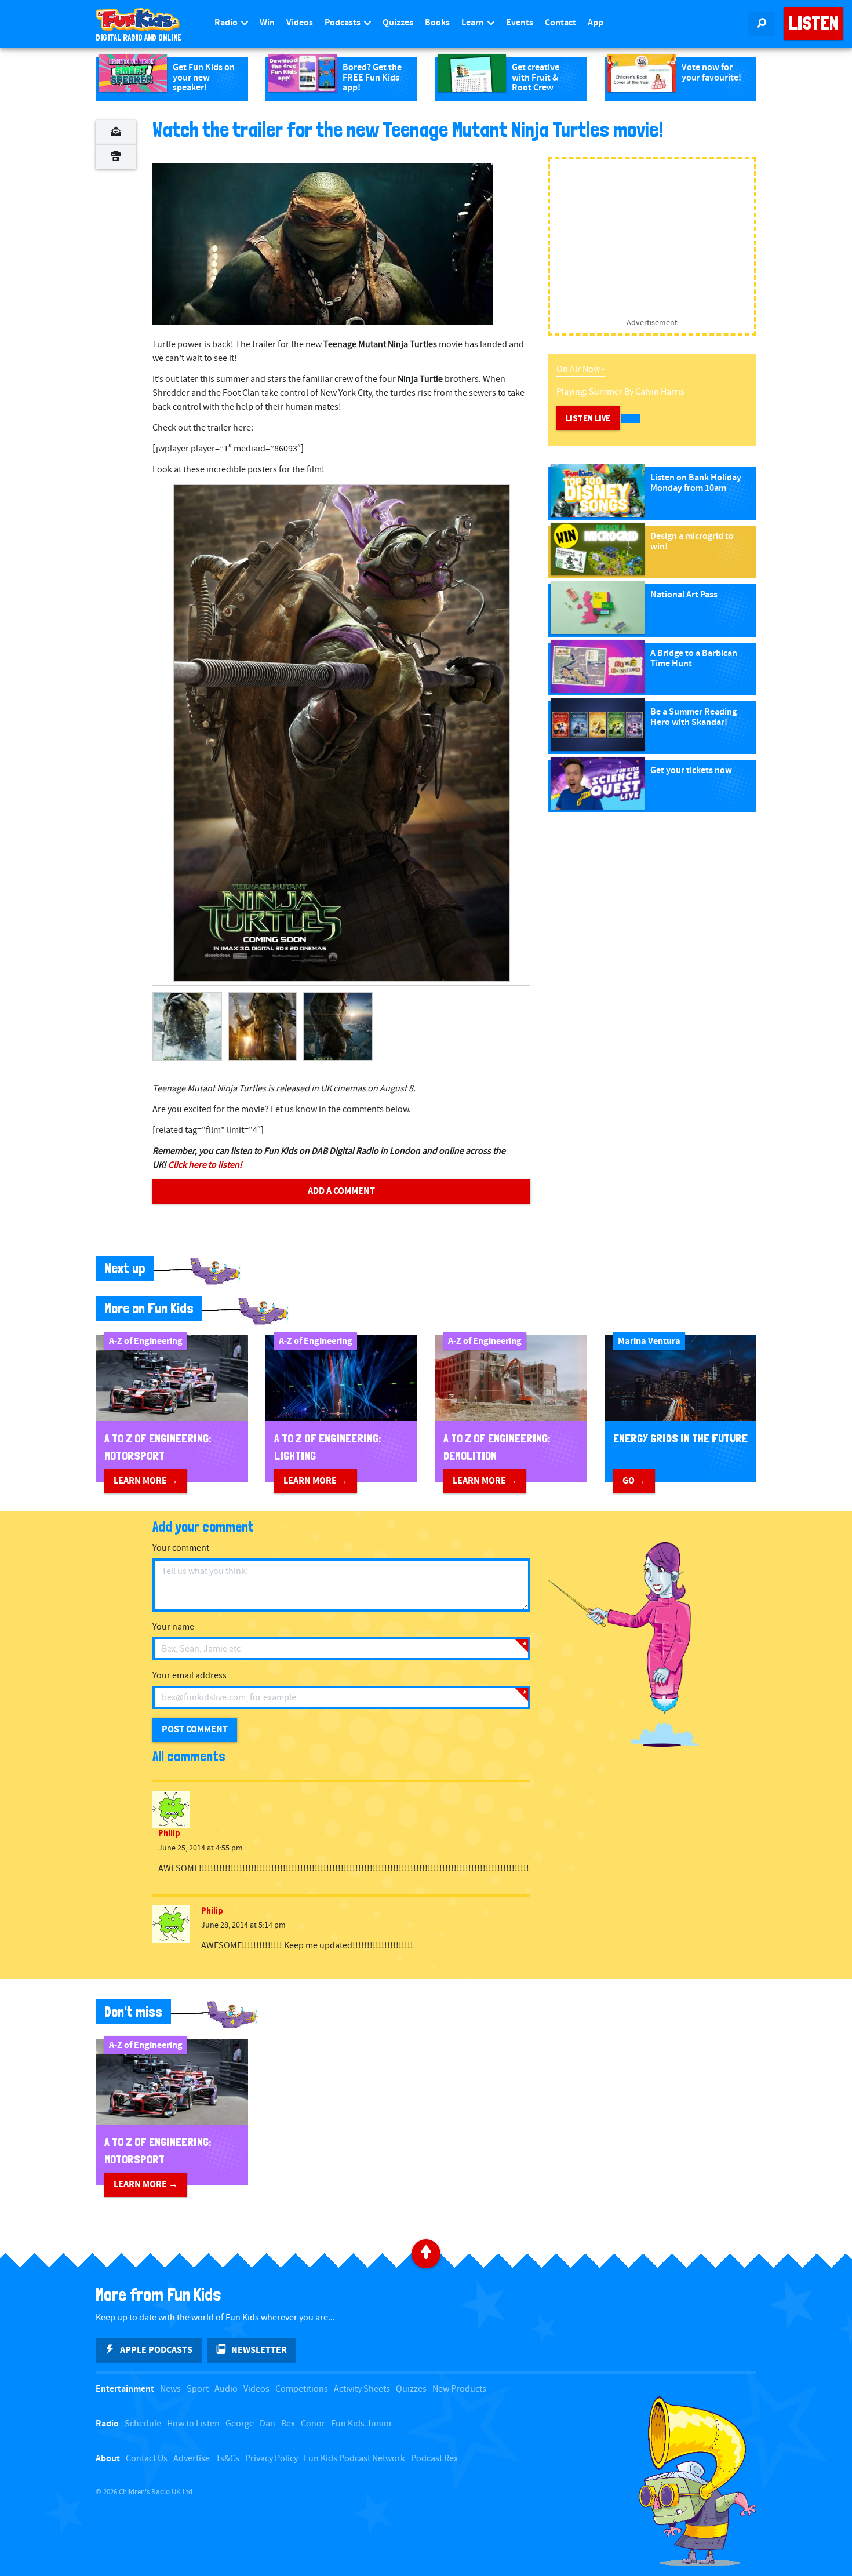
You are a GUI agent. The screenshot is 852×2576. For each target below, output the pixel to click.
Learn (474, 23)
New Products (459, 2389)
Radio (227, 23)
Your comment (181, 1548)
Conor (313, 2424)
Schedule (143, 2424)
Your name (173, 1627)
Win (267, 23)
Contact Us (147, 2459)
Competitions (302, 2389)
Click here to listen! (205, 1165)
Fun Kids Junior (362, 2424)
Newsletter (259, 2350)
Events (520, 23)
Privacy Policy (272, 2459)
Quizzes (398, 23)
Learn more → (146, 1481)
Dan (267, 2424)
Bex (288, 2424)
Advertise (192, 2459)
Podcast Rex (434, 2459)
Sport (198, 2389)
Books (437, 23)
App (596, 23)
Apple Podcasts (156, 2350)
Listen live (588, 418)
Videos (300, 23)
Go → (634, 1481)
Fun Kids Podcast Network (354, 2459)
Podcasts (343, 23)
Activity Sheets (362, 2389)
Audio (226, 2389)
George (240, 2424)
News (170, 2389)
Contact (560, 23)
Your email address (190, 1676)
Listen (813, 23)
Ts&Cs (227, 2459)
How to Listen (193, 2424)
